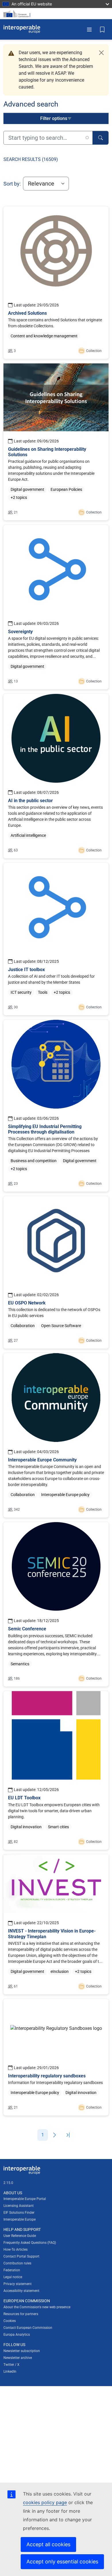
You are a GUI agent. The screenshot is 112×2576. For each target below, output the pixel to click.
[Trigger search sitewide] (101, 138)
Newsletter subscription (22, 2351)
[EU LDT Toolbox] (56, 1770)
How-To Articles (16, 2250)
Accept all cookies (48, 2544)
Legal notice (13, 2277)
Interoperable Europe (20, 2219)
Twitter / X (11, 2365)
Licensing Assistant (19, 2206)
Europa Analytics (17, 2335)
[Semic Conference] (56, 1604)
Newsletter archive (18, 2358)
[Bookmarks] (102, 29)
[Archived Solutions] (56, 283)
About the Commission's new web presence (37, 2307)
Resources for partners (21, 2314)
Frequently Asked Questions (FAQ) (30, 2243)
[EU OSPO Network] (56, 1272)
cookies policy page (45, 2502)
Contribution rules (17, 2263)
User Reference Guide (20, 2236)
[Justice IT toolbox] (56, 939)
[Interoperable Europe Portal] (22, 29)
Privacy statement (18, 2284)
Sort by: (12, 184)
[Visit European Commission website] (18, 14)
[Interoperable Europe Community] (56, 1435)
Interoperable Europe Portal (25, 2199)
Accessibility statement (21, 2291)
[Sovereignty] (56, 607)
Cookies (10, 2321)
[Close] (101, 53)
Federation (12, 2270)
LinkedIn (10, 2372)
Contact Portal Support (21, 2256)
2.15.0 (8, 2183)
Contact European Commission (28, 2328)
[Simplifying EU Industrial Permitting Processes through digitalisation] (56, 1106)
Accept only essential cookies (62, 2562)
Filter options (54, 118)
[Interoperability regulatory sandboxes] (56, 2057)
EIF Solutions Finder (19, 2213)
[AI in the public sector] (56, 776)
